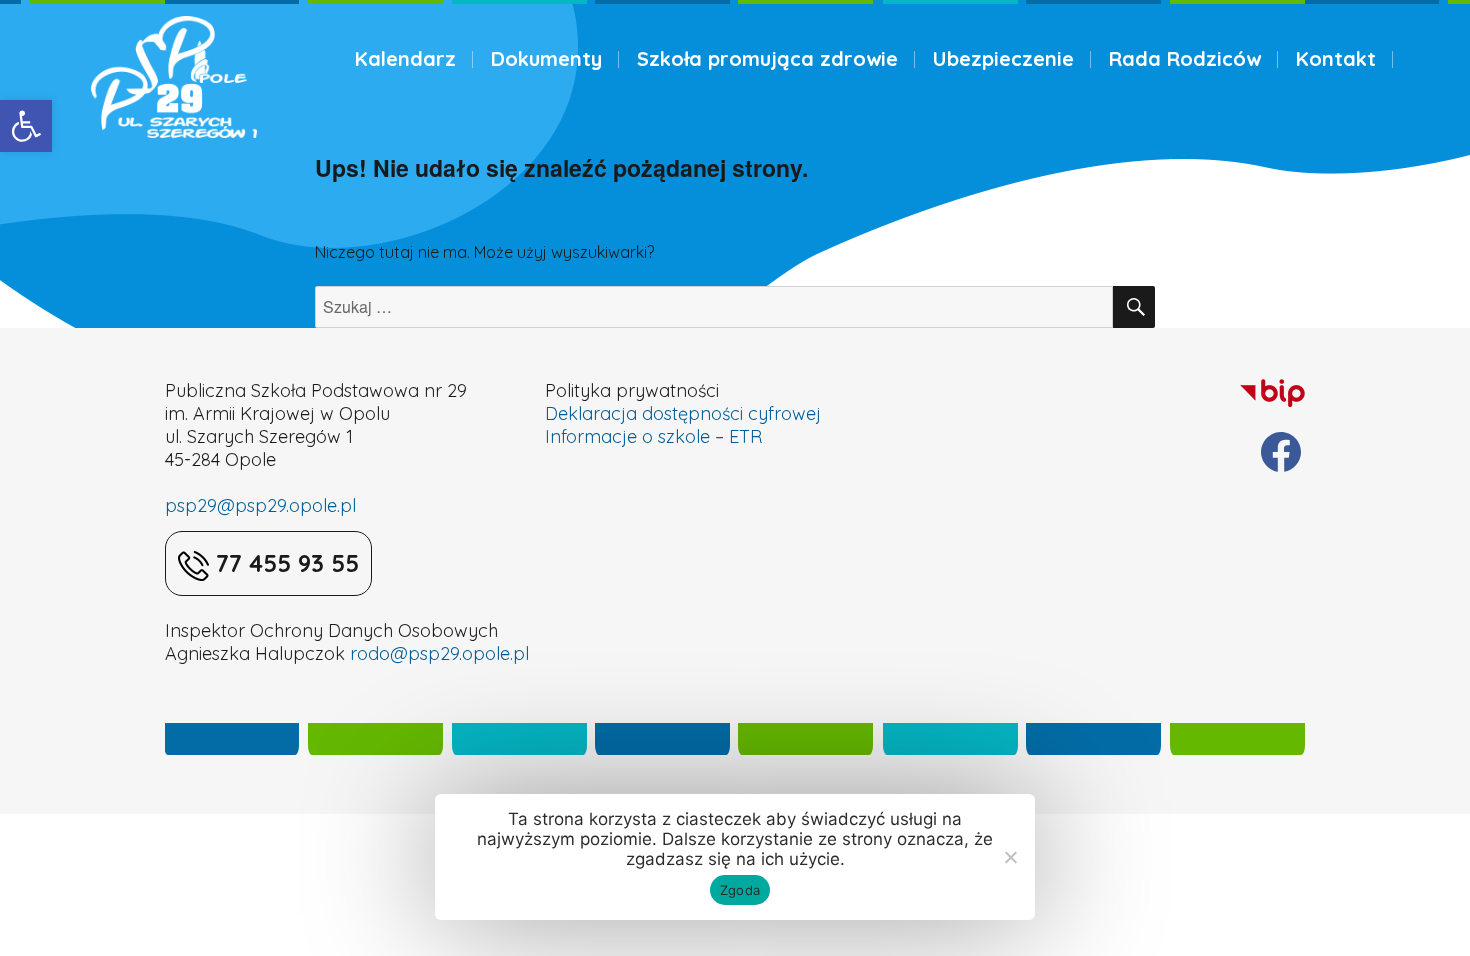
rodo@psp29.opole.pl (439, 653)
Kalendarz (405, 58)
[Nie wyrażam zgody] (1010, 857)
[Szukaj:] (714, 307)
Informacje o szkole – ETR (653, 436)
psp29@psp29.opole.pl (260, 505)
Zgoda (740, 890)
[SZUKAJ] (1134, 307)
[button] (26, 126)
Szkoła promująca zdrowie (767, 58)
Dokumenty (546, 58)
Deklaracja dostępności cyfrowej (683, 413)
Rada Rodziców (1185, 58)
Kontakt (1336, 58)
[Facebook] (1281, 452)
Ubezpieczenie (1003, 58)
